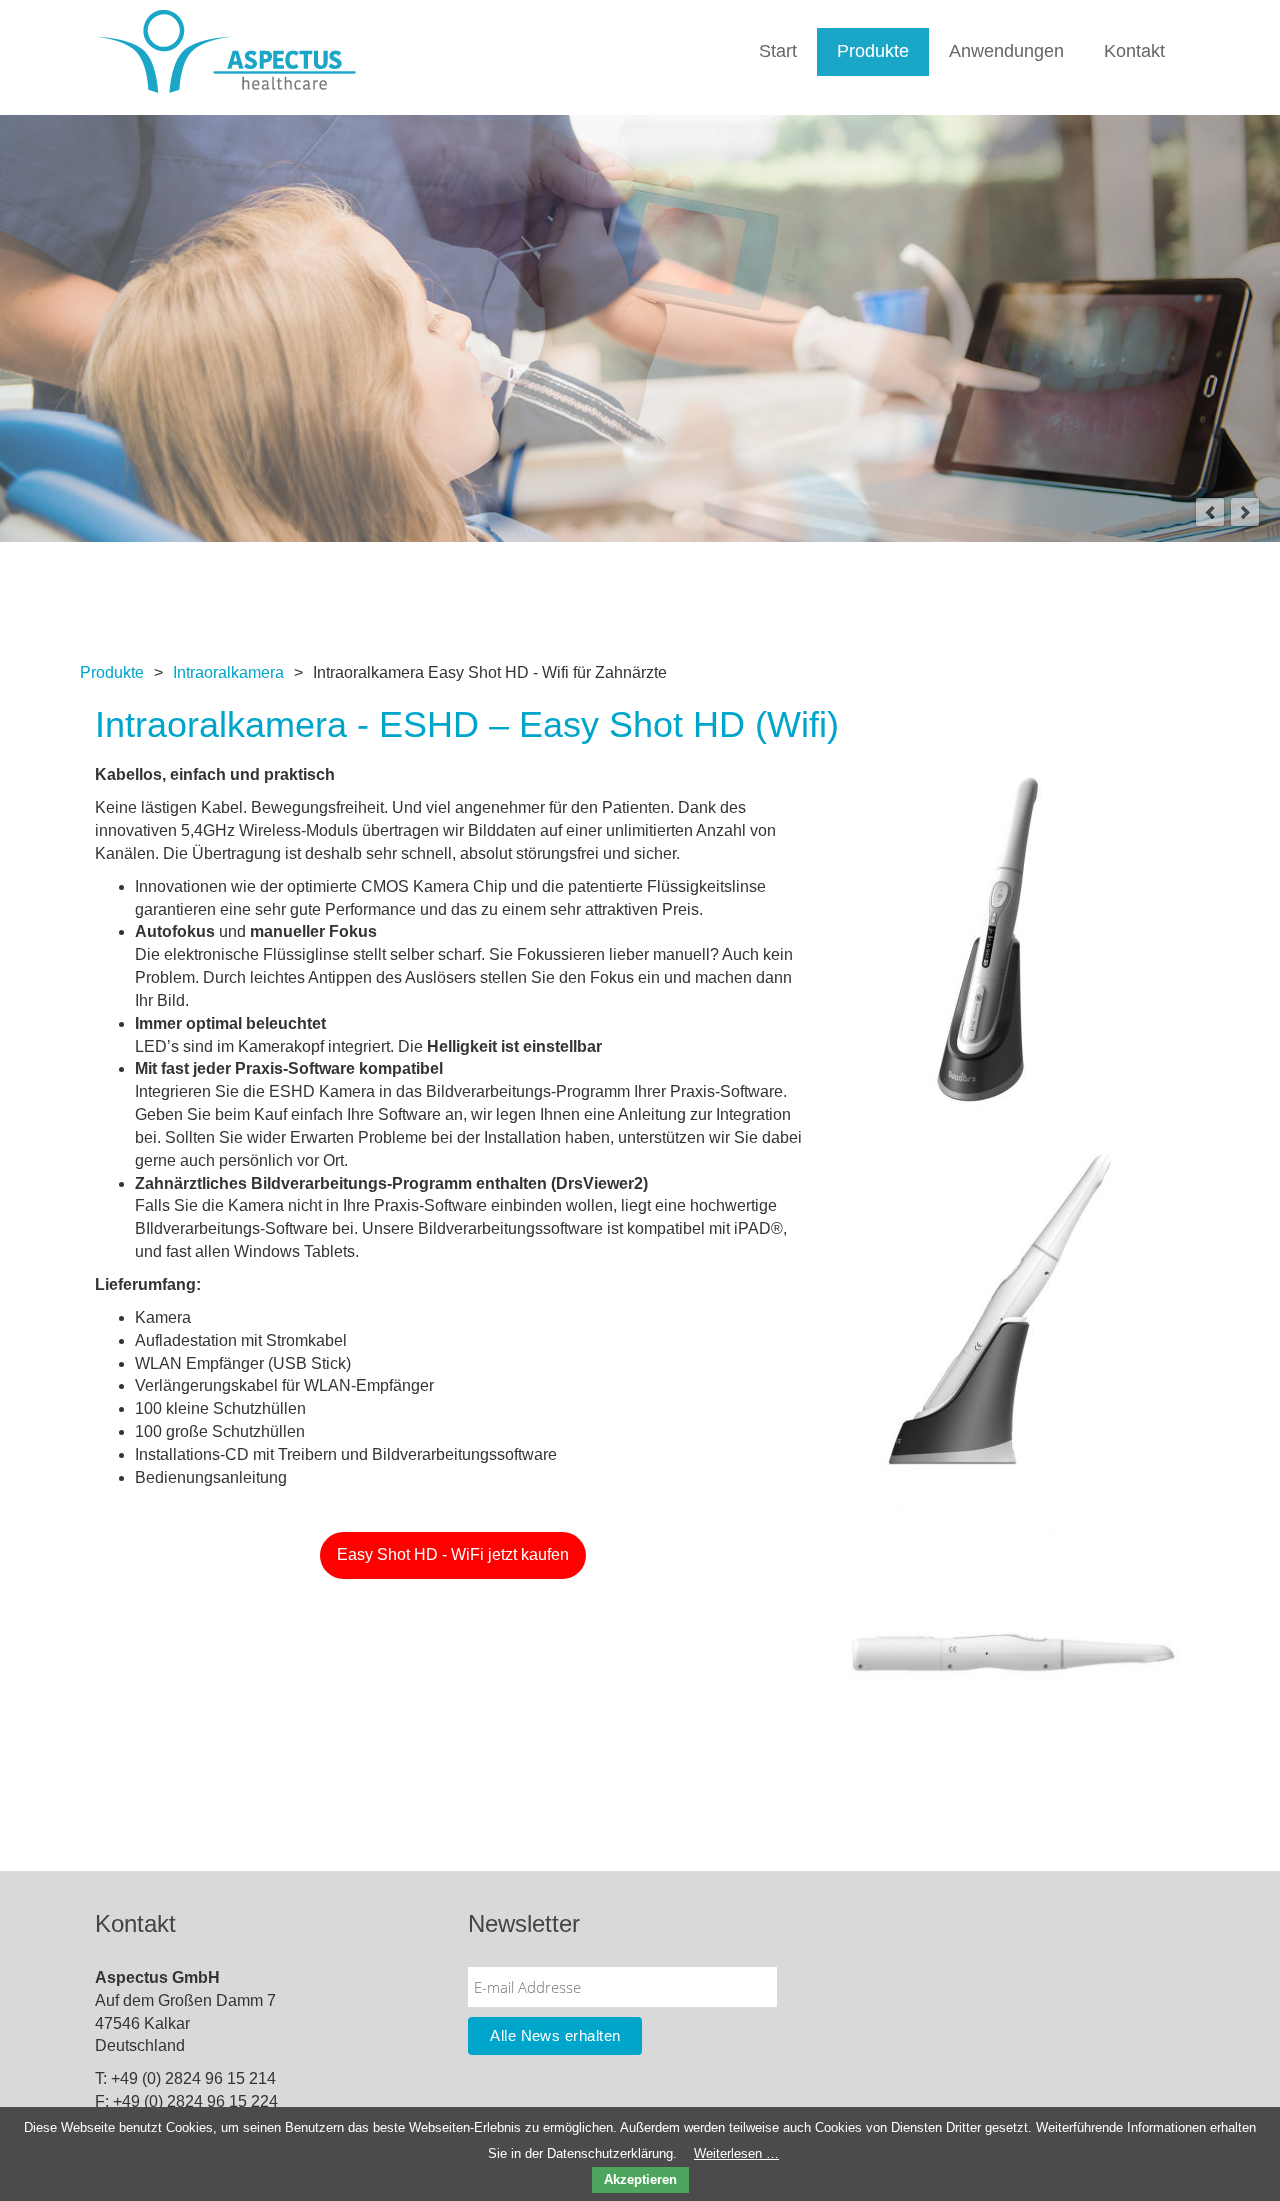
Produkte (873, 51)
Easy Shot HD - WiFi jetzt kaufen (453, 1554)
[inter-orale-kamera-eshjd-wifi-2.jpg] (1013, 1651)
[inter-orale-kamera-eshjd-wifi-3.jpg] (988, 938)
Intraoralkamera (228, 672)
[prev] (1210, 512)
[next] (1245, 512)
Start (778, 51)
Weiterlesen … (736, 2153)
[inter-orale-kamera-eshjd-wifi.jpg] (1001, 1308)
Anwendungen (1006, 51)
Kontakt (1134, 51)
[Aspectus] (225, 50)
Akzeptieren (640, 2179)
